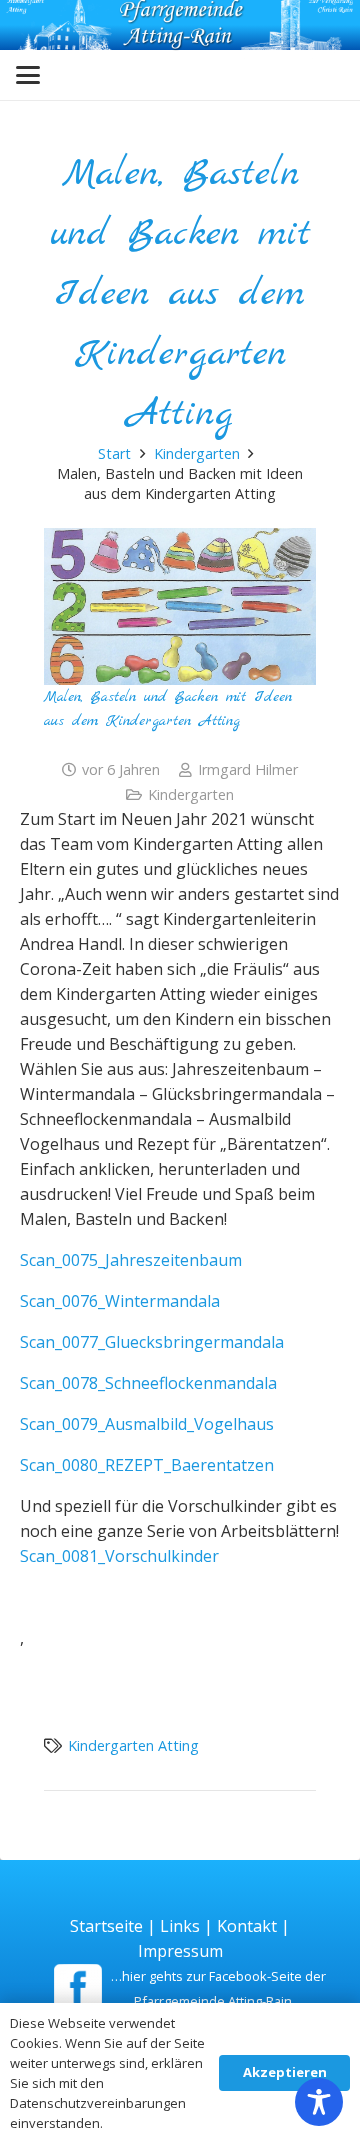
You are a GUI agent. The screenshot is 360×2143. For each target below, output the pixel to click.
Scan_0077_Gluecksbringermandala (152, 1342)
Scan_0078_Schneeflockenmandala (148, 1383)
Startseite (106, 1926)
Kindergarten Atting (133, 1745)
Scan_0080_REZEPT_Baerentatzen (147, 1465)
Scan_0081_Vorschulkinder (119, 1556)
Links (180, 1926)
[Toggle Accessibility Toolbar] (319, 2102)
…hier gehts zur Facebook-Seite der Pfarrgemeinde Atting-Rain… (218, 1988)
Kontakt (247, 1926)
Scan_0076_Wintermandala (120, 1301)
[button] (28, 75)
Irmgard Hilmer (248, 769)
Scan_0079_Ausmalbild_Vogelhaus (147, 1424)
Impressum (180, 1951)
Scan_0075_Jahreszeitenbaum (131, 1260)
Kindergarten (191, 794)
